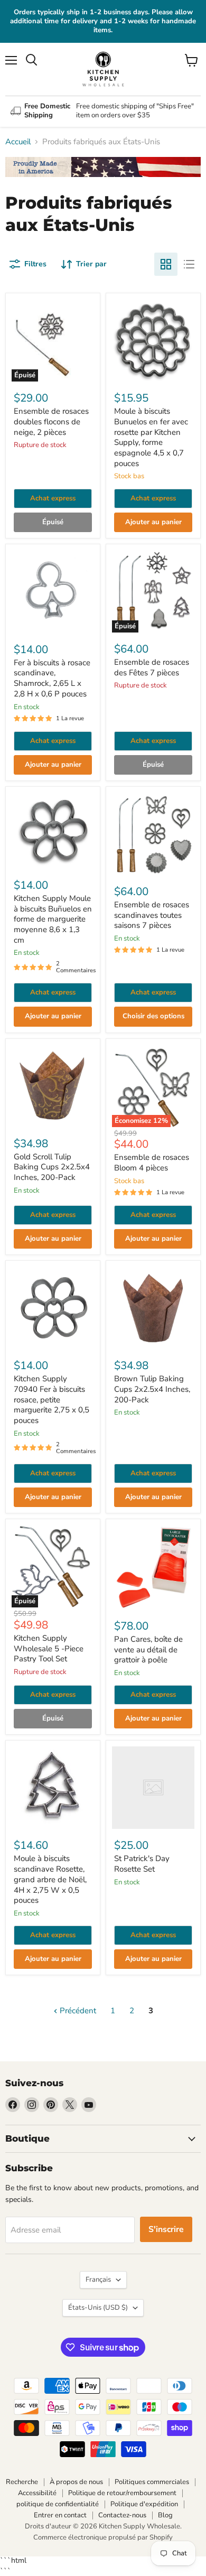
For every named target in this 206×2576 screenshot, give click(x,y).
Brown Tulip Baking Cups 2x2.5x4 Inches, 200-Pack (152, 1389)
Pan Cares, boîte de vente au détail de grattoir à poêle (148, 1649)
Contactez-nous (122, 2515)
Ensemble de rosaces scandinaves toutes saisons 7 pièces (152, 915)
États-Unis (98, 2308)
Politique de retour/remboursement (122, 2493)
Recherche (22, 2482)
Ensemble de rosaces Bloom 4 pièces (152, 1163)
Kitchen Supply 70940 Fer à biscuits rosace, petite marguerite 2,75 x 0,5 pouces (51, 1399)
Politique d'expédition (144, 2504)
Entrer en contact (60, 2515)
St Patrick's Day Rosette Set (142, 1864)
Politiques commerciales (152, 2482)
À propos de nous (76, 2482)
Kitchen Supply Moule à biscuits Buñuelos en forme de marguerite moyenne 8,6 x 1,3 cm (53, 919)
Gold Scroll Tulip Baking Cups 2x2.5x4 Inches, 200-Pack (52, 1167)
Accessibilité (37, 2493)
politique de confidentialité (58, 2504)
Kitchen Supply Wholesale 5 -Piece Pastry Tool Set (49, 1648)
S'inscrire (166, 2229)
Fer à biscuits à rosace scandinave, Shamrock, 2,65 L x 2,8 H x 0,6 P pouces (52, 678)
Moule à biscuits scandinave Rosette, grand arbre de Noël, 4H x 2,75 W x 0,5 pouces (50, 1879)
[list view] (189, 264)
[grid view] (166, 264)
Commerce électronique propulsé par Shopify (103, 2537)
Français (98, 2280)
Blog (165, 2515)
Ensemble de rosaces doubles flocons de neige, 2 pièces (51, 421)
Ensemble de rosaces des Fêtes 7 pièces (152, 667)
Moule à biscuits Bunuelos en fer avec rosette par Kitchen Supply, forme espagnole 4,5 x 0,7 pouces (151, 437)
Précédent (77, 2011)
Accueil (18, 142)
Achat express (53, 498)
